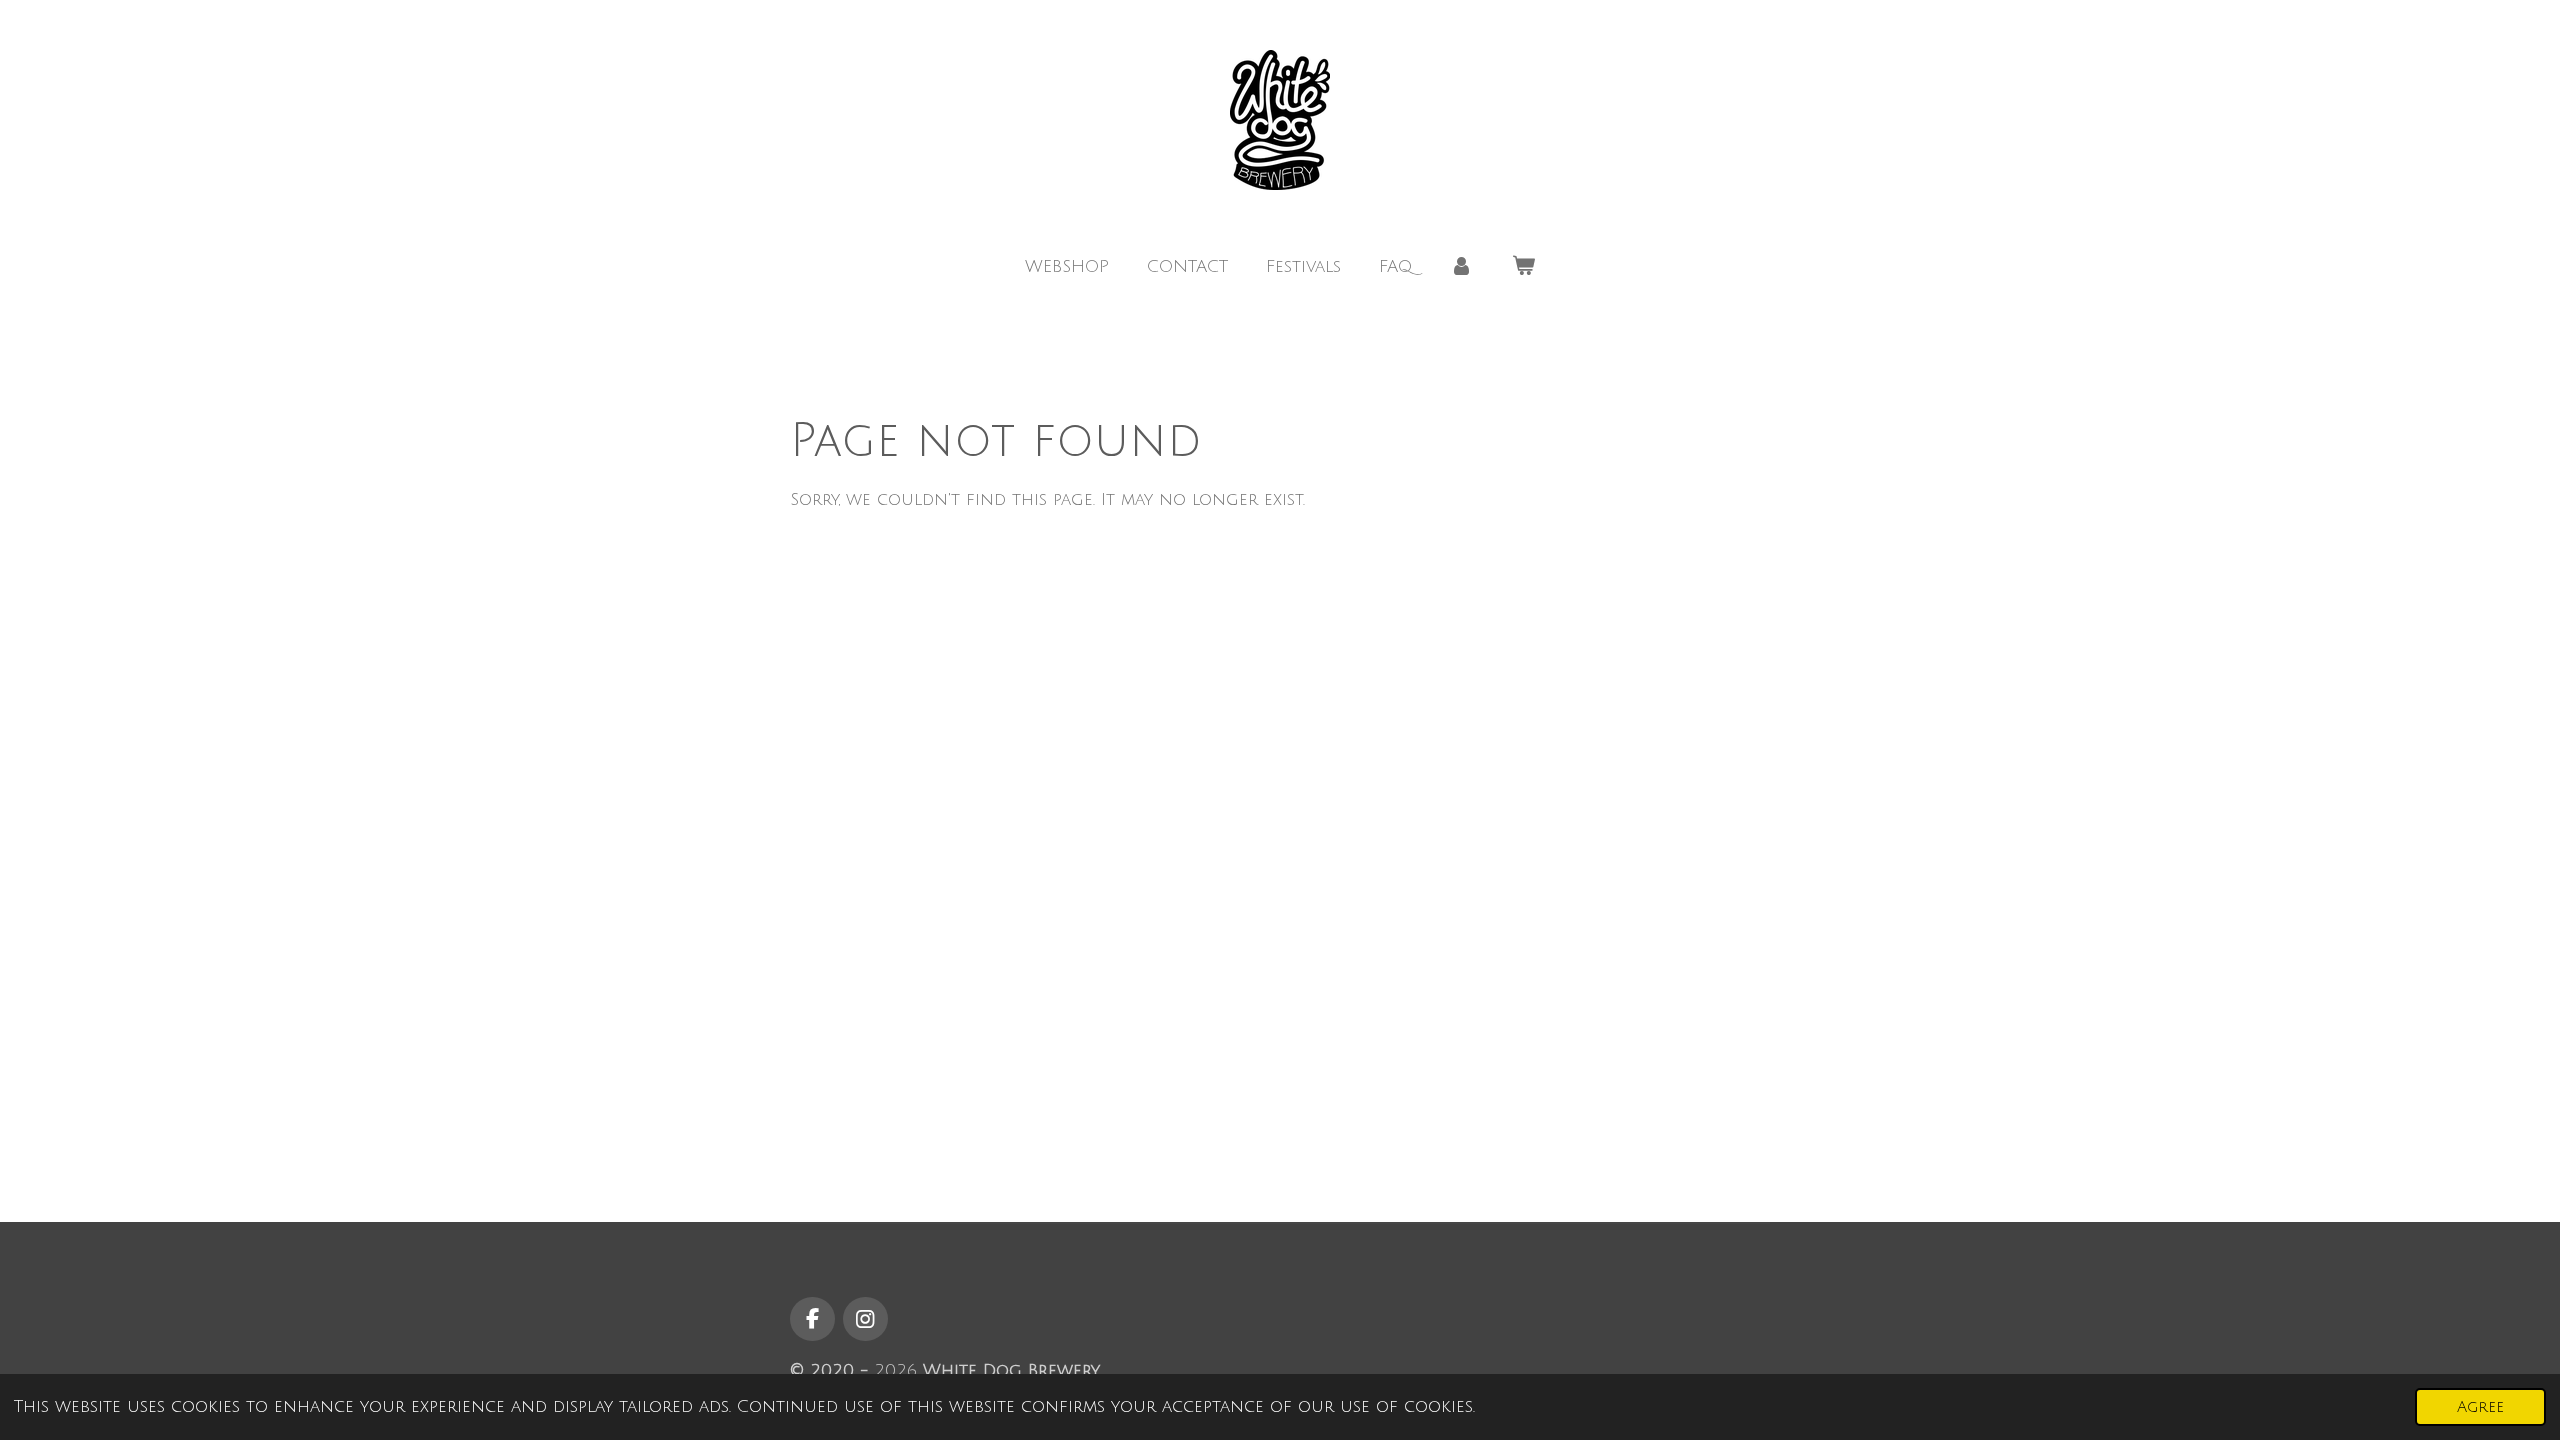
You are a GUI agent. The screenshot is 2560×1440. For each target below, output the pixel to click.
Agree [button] (2480, 1407)
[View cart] (1524, 267)
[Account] (1462, 267)
